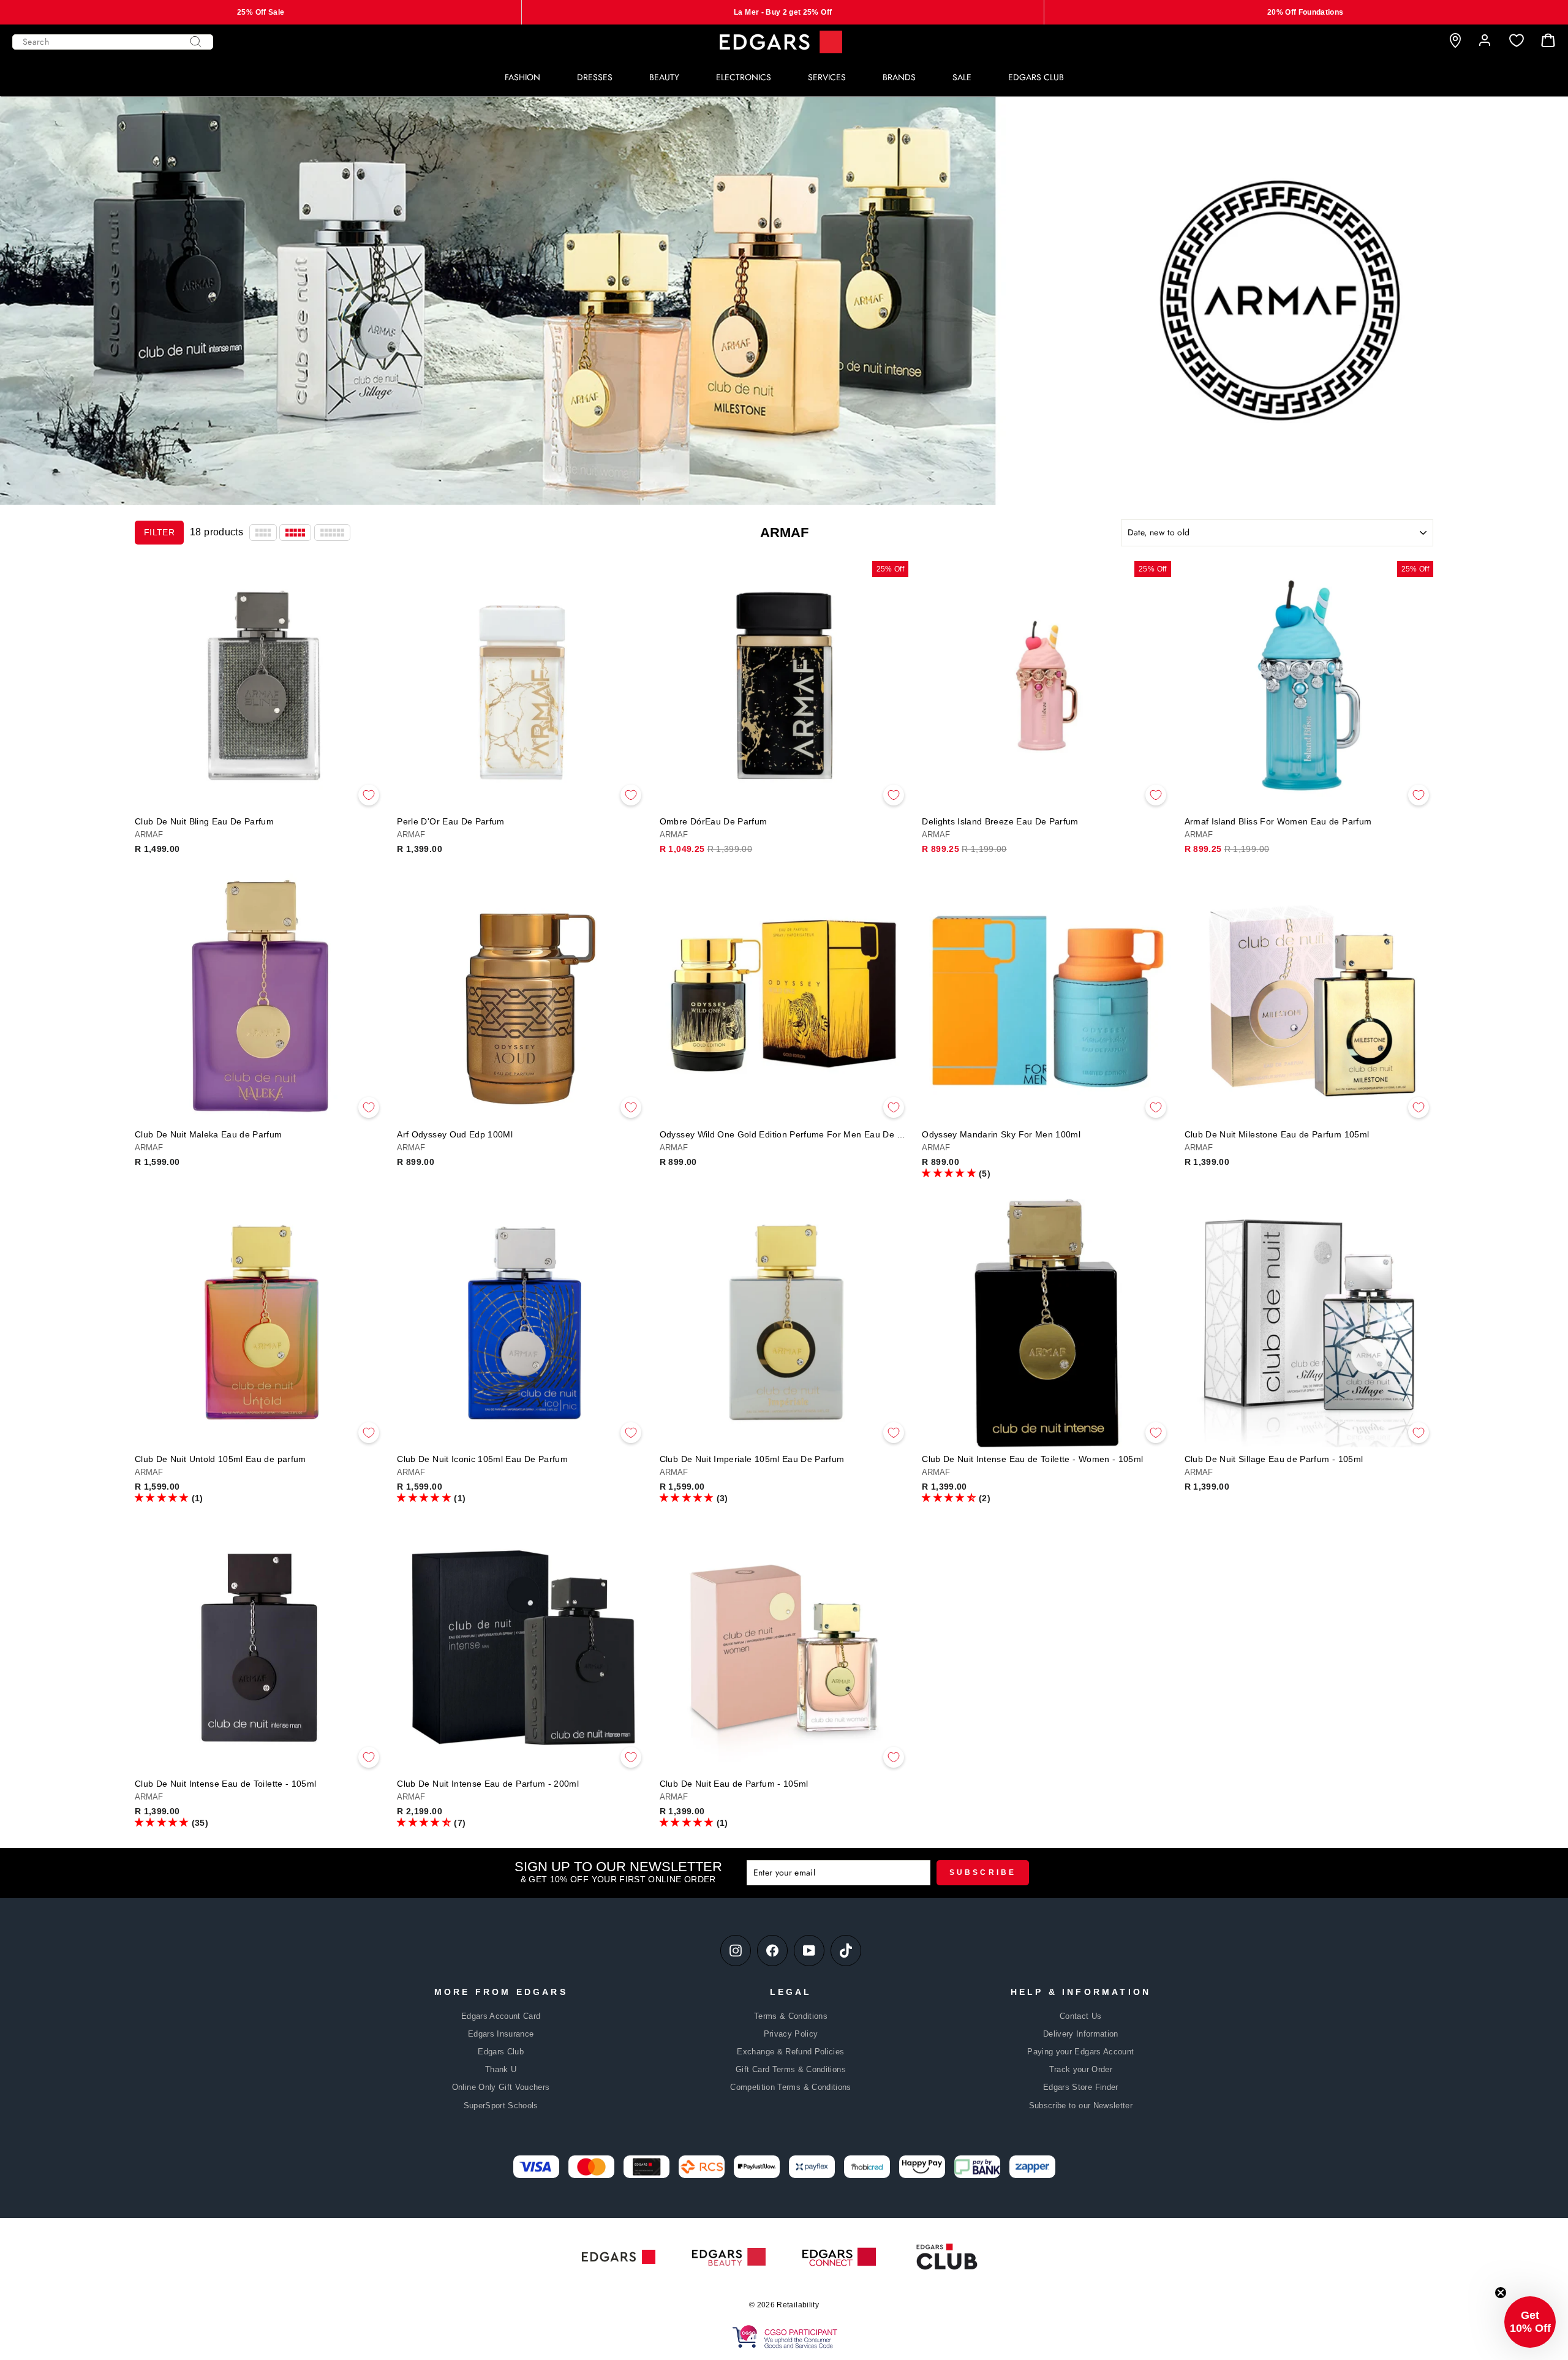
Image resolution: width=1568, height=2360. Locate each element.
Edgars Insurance (501, 2034)
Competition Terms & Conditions (791, 2087)
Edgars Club (501, 2052)
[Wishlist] (1517, 41)
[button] (949, 1173)
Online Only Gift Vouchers (501, 2087)
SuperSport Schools (501, 2106)
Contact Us (1081, 2016)
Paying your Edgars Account (1080, 2052)
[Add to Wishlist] (369, 795)
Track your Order (1081, 2069)
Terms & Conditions (791, 2016)
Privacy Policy (791, 2034)
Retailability (798, 2305)
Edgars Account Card (501, 2016)
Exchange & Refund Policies (790, 2052)
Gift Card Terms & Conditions (791, 2069)
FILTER (159, 532)
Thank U (501, 2069)
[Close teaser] (1501, 2293)
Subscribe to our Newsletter (1081, 2106)
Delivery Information (1081, 2034)
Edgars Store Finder (1081, 2087)
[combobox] (113, 42)
